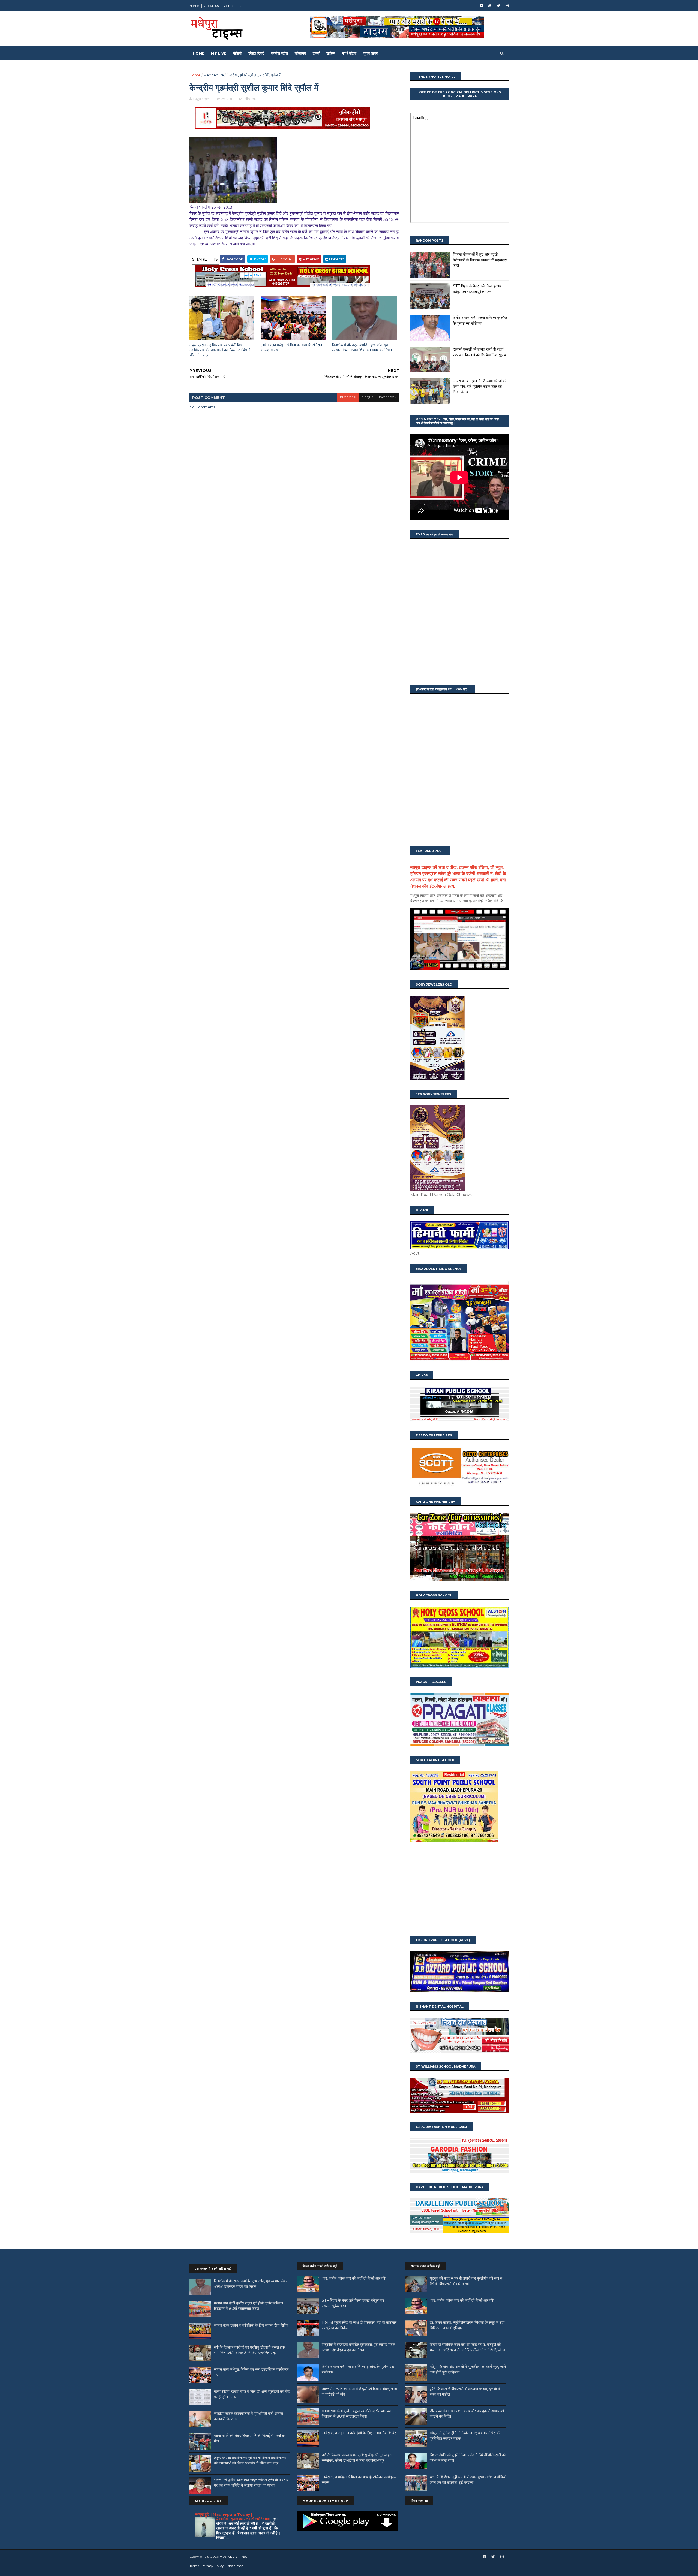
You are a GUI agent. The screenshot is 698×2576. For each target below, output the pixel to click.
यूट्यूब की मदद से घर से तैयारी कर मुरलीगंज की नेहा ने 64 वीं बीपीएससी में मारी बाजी (466, 2281)
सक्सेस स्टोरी (279, 53)
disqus (367, 397)
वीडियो (237, 53)
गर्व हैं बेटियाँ (349, 53)
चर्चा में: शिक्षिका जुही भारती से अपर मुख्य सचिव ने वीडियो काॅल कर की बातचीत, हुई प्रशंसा (468, 2480)
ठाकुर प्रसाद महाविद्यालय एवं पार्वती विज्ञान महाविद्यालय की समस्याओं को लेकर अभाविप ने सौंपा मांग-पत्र (220, 350)
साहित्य (331, 53)
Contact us (232, 6)
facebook (388, 397)
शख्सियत (300, 53)
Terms (194, 2566)
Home (194, 6)
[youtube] (490, 6)
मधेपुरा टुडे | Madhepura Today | (224, 2514)
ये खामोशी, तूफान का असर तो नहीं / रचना (243, 2519)
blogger (348, 397)
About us (211, 6)
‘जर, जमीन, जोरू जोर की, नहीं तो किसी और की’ (354, 2278)
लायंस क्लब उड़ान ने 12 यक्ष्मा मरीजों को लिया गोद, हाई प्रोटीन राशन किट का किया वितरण (480, 386)
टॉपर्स (316, 53)
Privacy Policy (213, 2566)
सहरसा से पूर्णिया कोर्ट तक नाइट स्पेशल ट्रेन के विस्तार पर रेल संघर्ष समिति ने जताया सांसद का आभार (251, 2482)
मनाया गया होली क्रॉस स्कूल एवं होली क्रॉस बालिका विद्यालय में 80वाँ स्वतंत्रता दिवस (249, 2306)
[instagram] (507, 6)
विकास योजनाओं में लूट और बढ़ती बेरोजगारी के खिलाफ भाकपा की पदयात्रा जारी (480, 260)
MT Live (219, 53)
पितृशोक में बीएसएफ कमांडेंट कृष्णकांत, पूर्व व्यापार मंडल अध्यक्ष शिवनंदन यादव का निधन (362, 347)
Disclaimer (235, 2566)
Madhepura (214, 75)
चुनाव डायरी (371, 53)
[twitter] (498, 6)
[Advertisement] (459, 1889)
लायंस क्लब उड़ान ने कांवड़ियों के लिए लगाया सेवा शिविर (251, 2325)
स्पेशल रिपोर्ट (256, 53)
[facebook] (481, 6)
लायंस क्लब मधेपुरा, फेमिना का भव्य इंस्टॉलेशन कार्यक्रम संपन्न (291, 347)
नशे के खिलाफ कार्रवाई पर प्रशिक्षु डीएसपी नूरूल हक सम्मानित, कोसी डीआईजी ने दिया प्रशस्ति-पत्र (249, 2350)
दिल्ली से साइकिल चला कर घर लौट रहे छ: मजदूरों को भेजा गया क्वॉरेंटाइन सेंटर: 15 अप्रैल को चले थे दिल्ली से (467, 2347)
